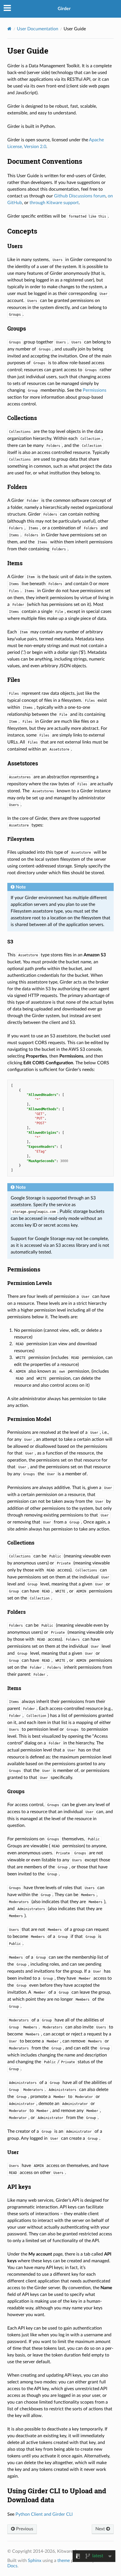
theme (64, 2561)
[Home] (9, 29)
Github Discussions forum (80, 196)
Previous (24, 2529)
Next (101, 2529)
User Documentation (38, 29)
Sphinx (35, 2561)
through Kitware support (54, 203)
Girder (64, 9)
